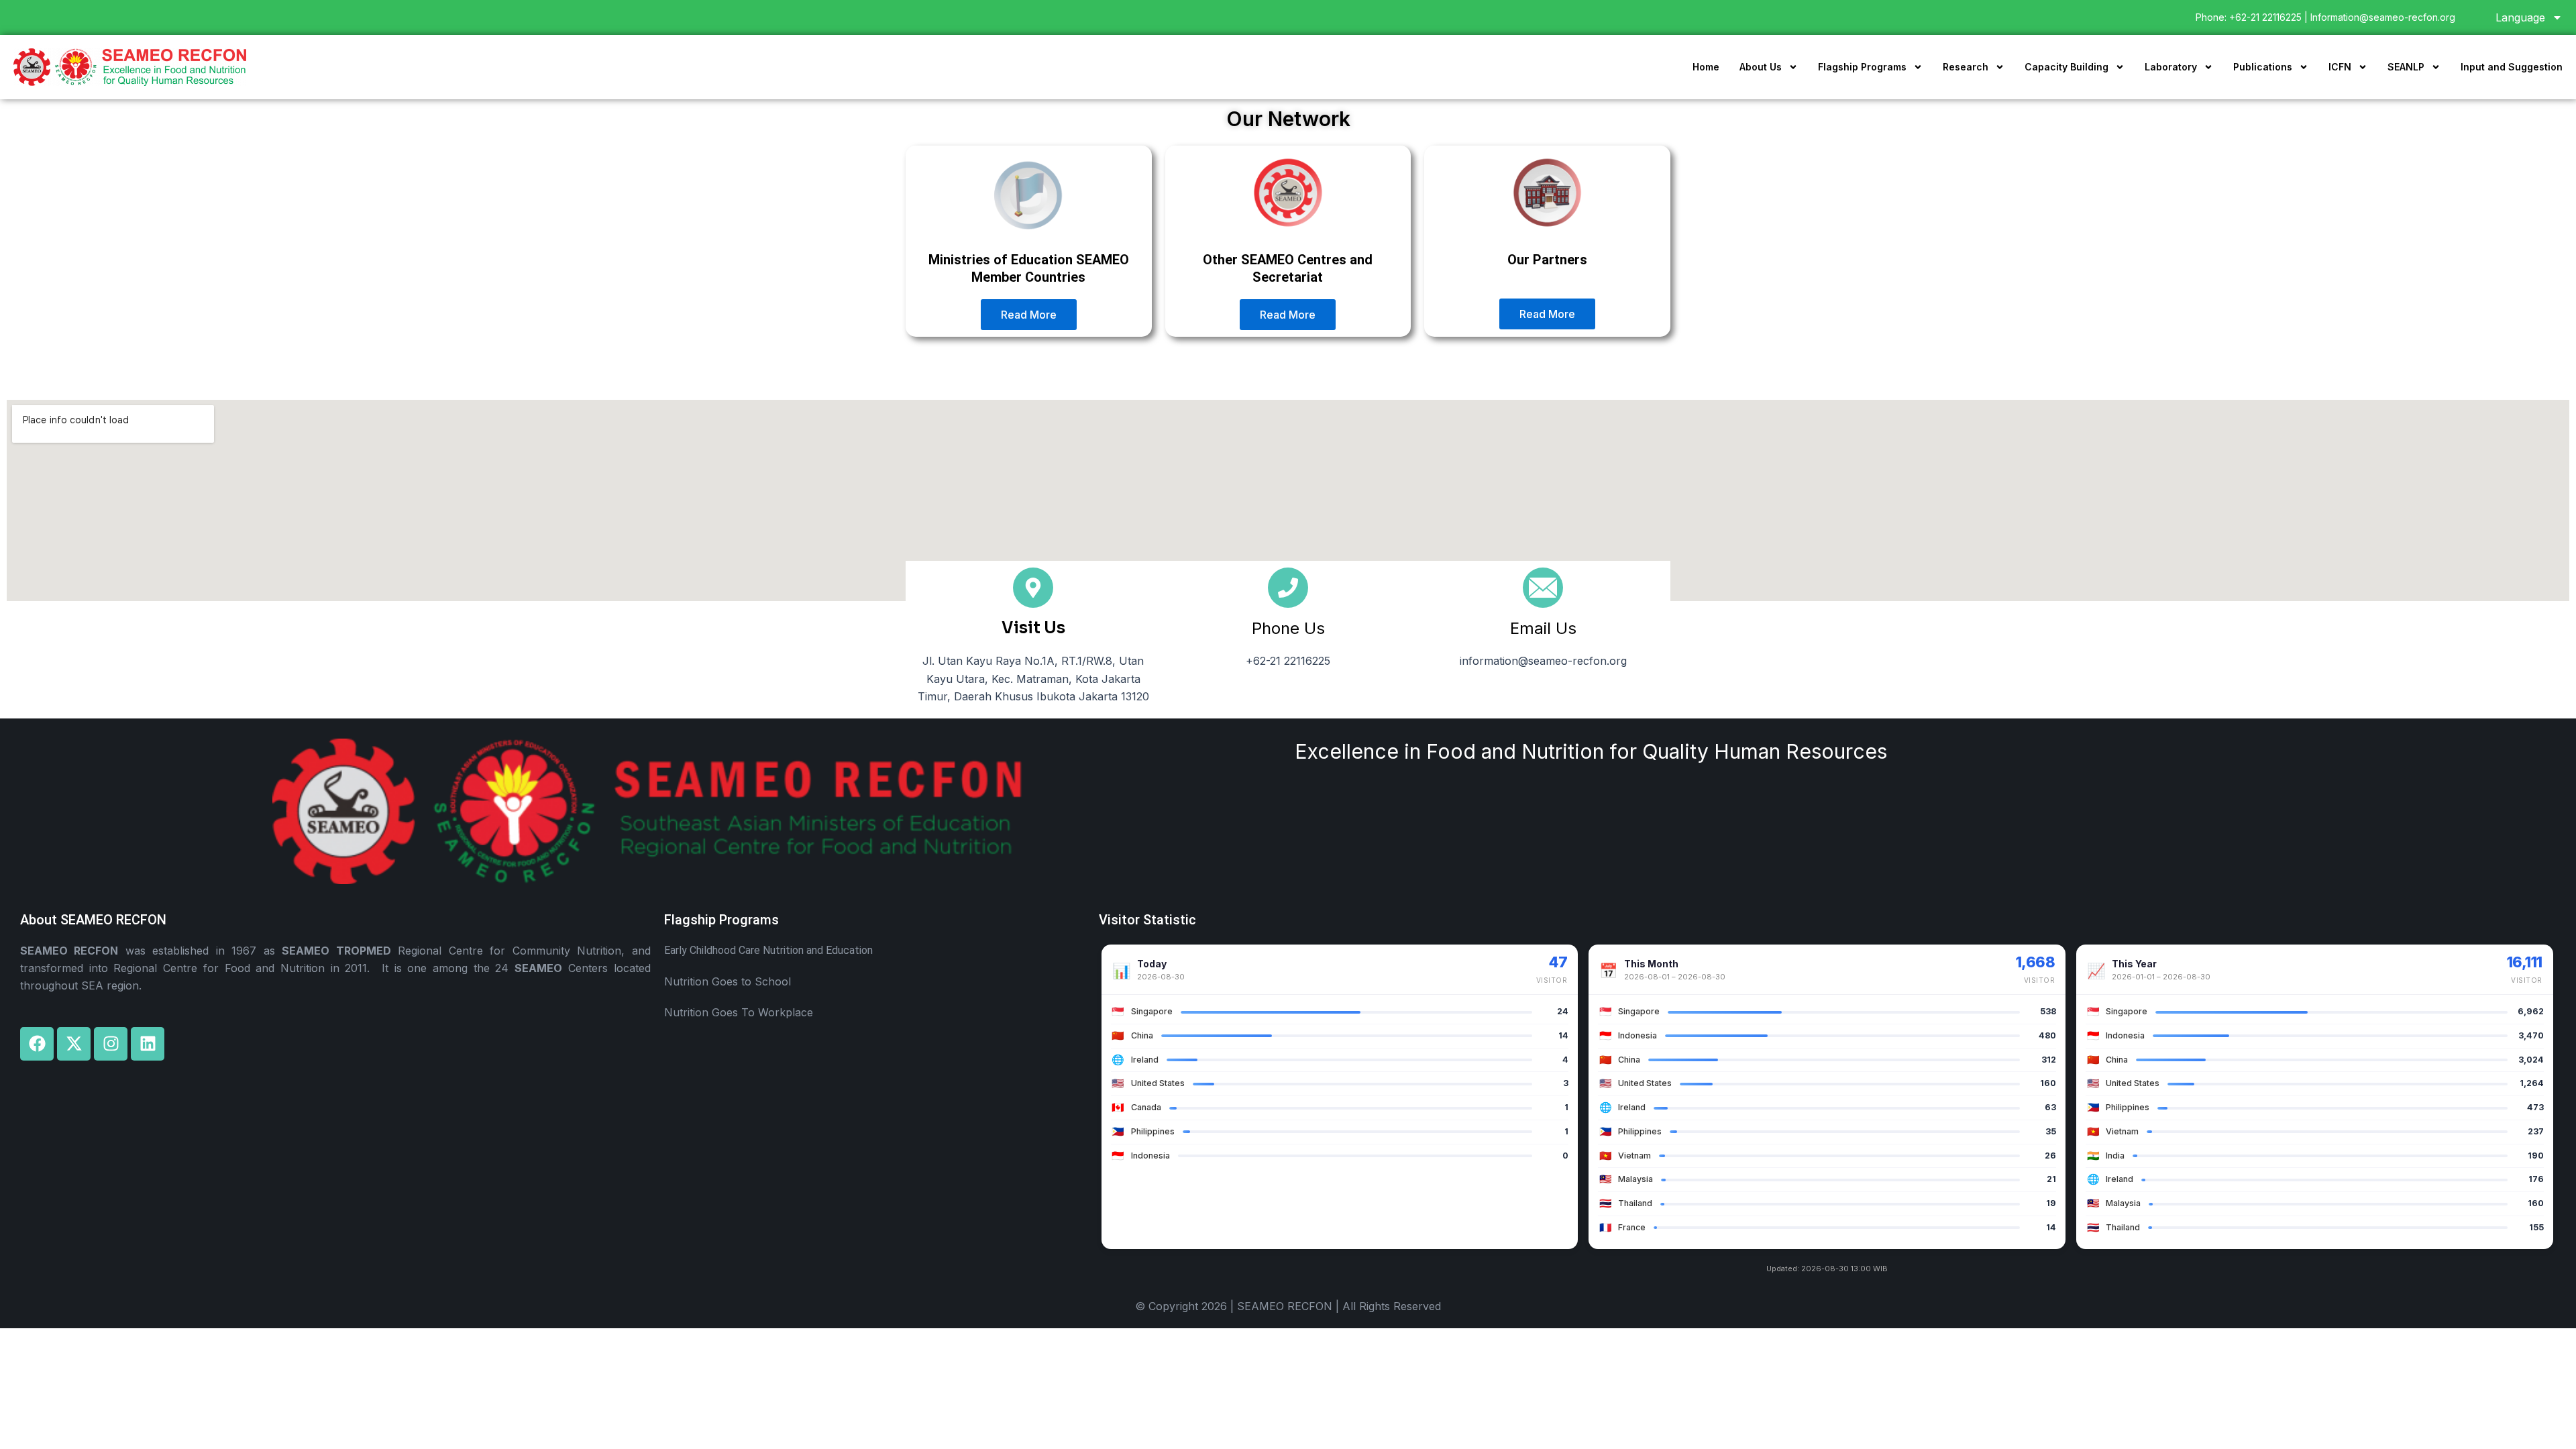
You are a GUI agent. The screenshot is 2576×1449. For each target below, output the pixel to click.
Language (2520, 17)
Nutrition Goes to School (728, 981)
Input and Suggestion (2512, 67)
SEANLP (2406, 67)
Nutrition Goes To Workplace (739, 1012)
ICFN (2340, 67)
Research (1966, 67)
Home (1706, 67)
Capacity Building (2067, 67)
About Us (1761, 67)
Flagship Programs (1862, 67)
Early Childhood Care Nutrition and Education (768, 950)
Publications (2263, 67)
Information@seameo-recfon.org (2383, 17)
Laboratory (2171, 67)
